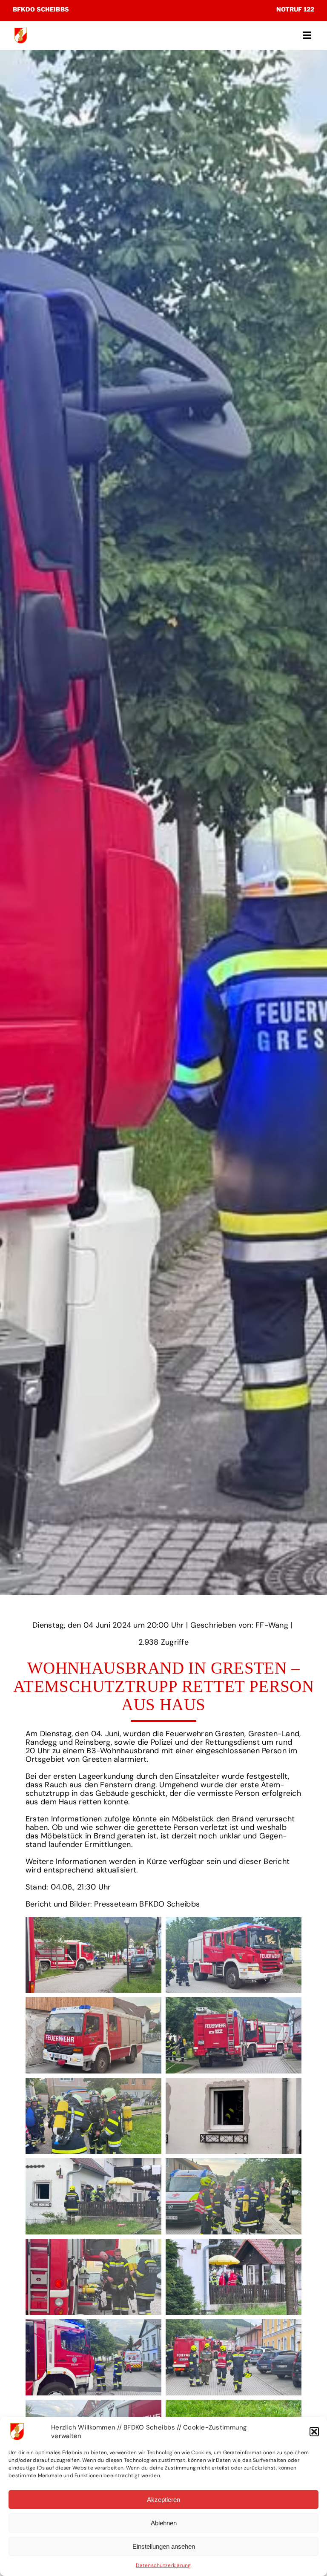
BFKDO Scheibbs (41, 9)
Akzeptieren (163, 2500)
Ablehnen (164, 2523)
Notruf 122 (295, 9)
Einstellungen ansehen (164, 2546)
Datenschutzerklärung (163, 2565)
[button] (314, 2432)
